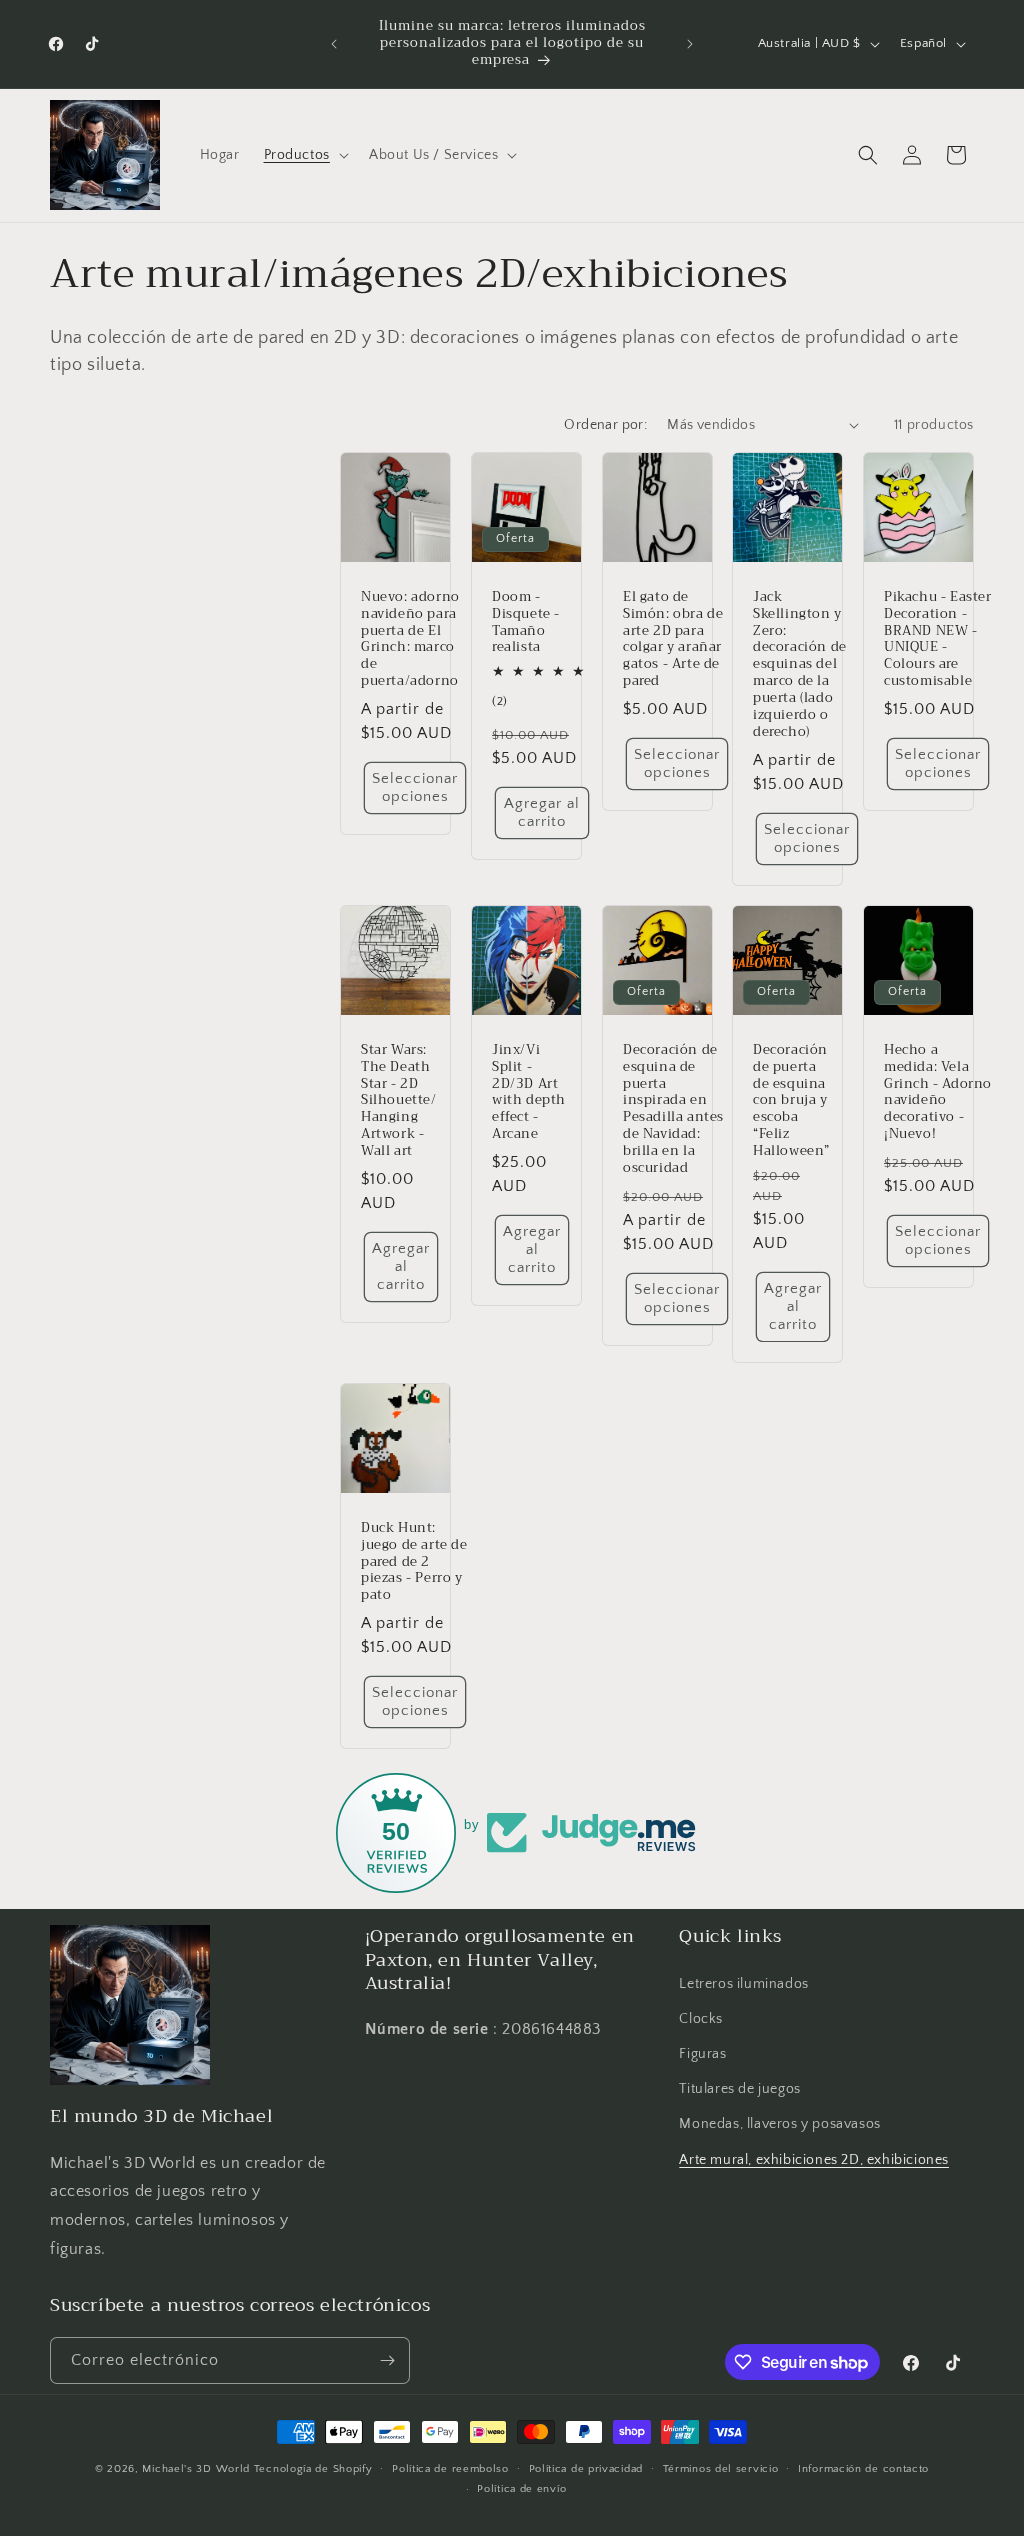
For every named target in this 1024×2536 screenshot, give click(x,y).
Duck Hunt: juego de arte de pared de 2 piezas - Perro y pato (414, 1562)
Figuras (702, 2054)
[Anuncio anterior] (334, 44)
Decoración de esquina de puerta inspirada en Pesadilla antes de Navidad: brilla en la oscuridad (673, 1109)
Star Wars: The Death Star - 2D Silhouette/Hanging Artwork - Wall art (399, 1101)
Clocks (701, 2019)
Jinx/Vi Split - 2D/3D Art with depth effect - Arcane (529, 1092)
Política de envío (521, 2489)
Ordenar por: (605, 425)
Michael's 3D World (196, 2469)
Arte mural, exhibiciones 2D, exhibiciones (814, 2160)
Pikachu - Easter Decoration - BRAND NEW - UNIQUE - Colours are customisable (938, 638)
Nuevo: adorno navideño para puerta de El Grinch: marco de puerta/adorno (410, 638)
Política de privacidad (586, 2469)
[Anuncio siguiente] (690, 44)
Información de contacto (863, 2469)
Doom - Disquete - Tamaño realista (526, 622)
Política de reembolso (450, 2469)
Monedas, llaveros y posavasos (779, 2124)
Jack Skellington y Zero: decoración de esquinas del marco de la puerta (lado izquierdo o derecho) (800, 664)
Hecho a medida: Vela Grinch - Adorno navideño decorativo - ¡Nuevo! (938, 1092)
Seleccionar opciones (415, 787)
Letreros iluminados (743, 1984)
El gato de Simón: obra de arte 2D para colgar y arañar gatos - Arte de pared (673, 638)
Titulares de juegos (739, 2089)
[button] (304, 155)
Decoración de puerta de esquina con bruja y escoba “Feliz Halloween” (791, 1101)
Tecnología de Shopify (313, 2469)
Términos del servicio (721, 2469)
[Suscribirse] (387, 2360)
